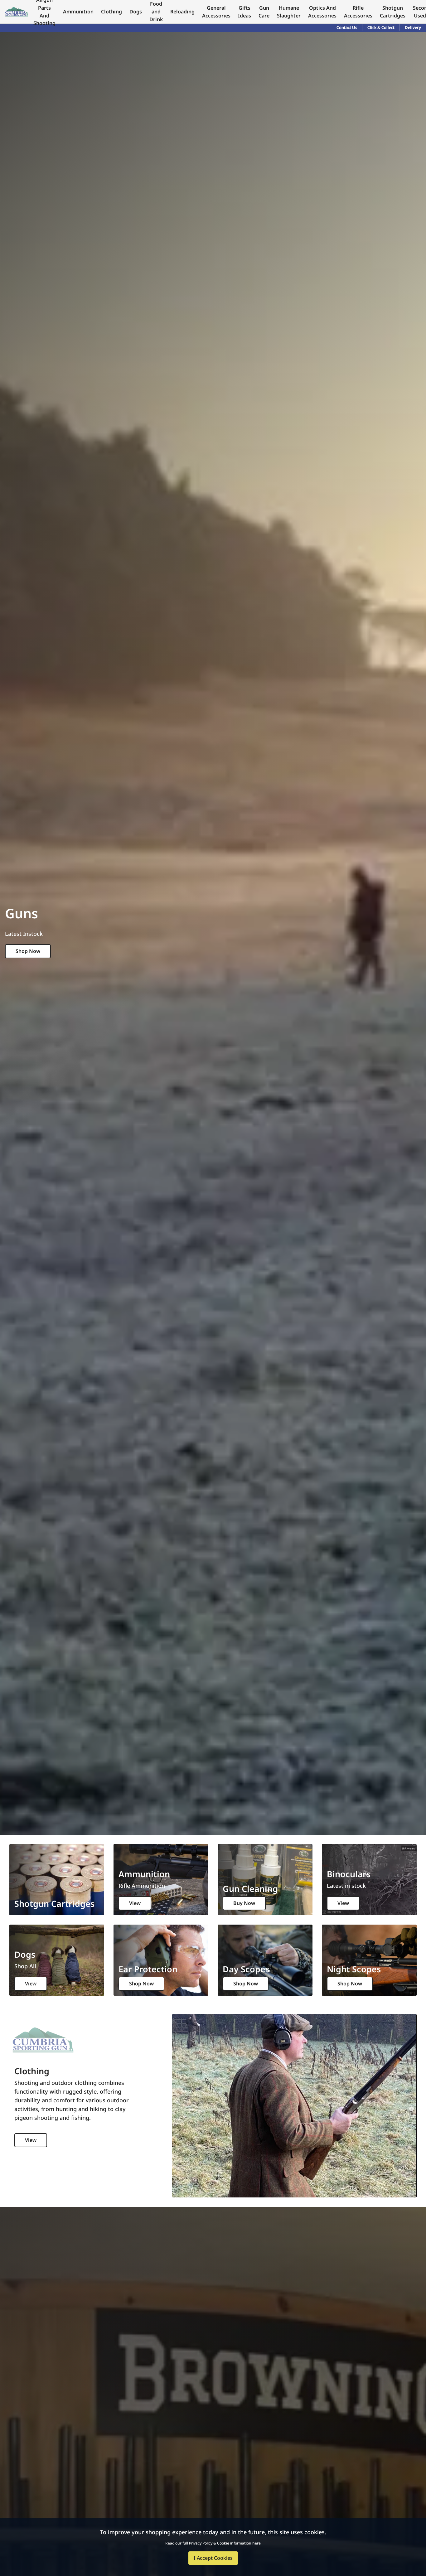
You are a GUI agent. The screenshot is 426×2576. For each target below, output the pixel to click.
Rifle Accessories (358, 12)
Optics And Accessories (322, 12)
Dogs (136, 12)
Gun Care (264, 12)
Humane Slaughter (289, 12)
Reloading (182, 12)
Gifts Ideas (244, 12)
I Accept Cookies (213, 2558)
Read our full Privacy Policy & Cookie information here (213, 2543)
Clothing (111, 12)
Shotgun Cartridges (393, 12)
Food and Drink (156, 12)
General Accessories (216, 12)
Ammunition (78, 12)
